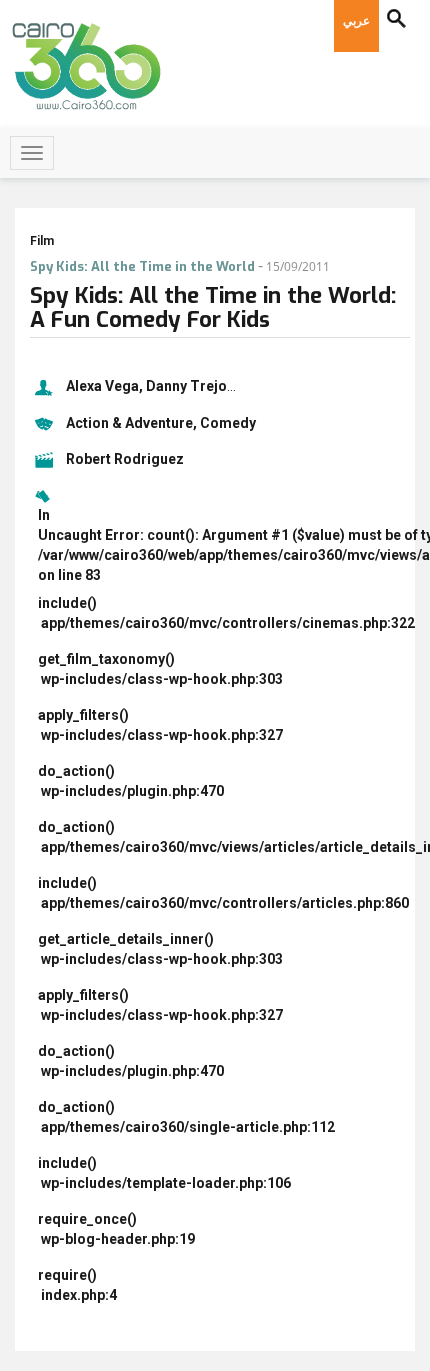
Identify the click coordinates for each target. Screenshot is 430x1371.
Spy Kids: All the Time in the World (142, 266)
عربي (356, 21)
